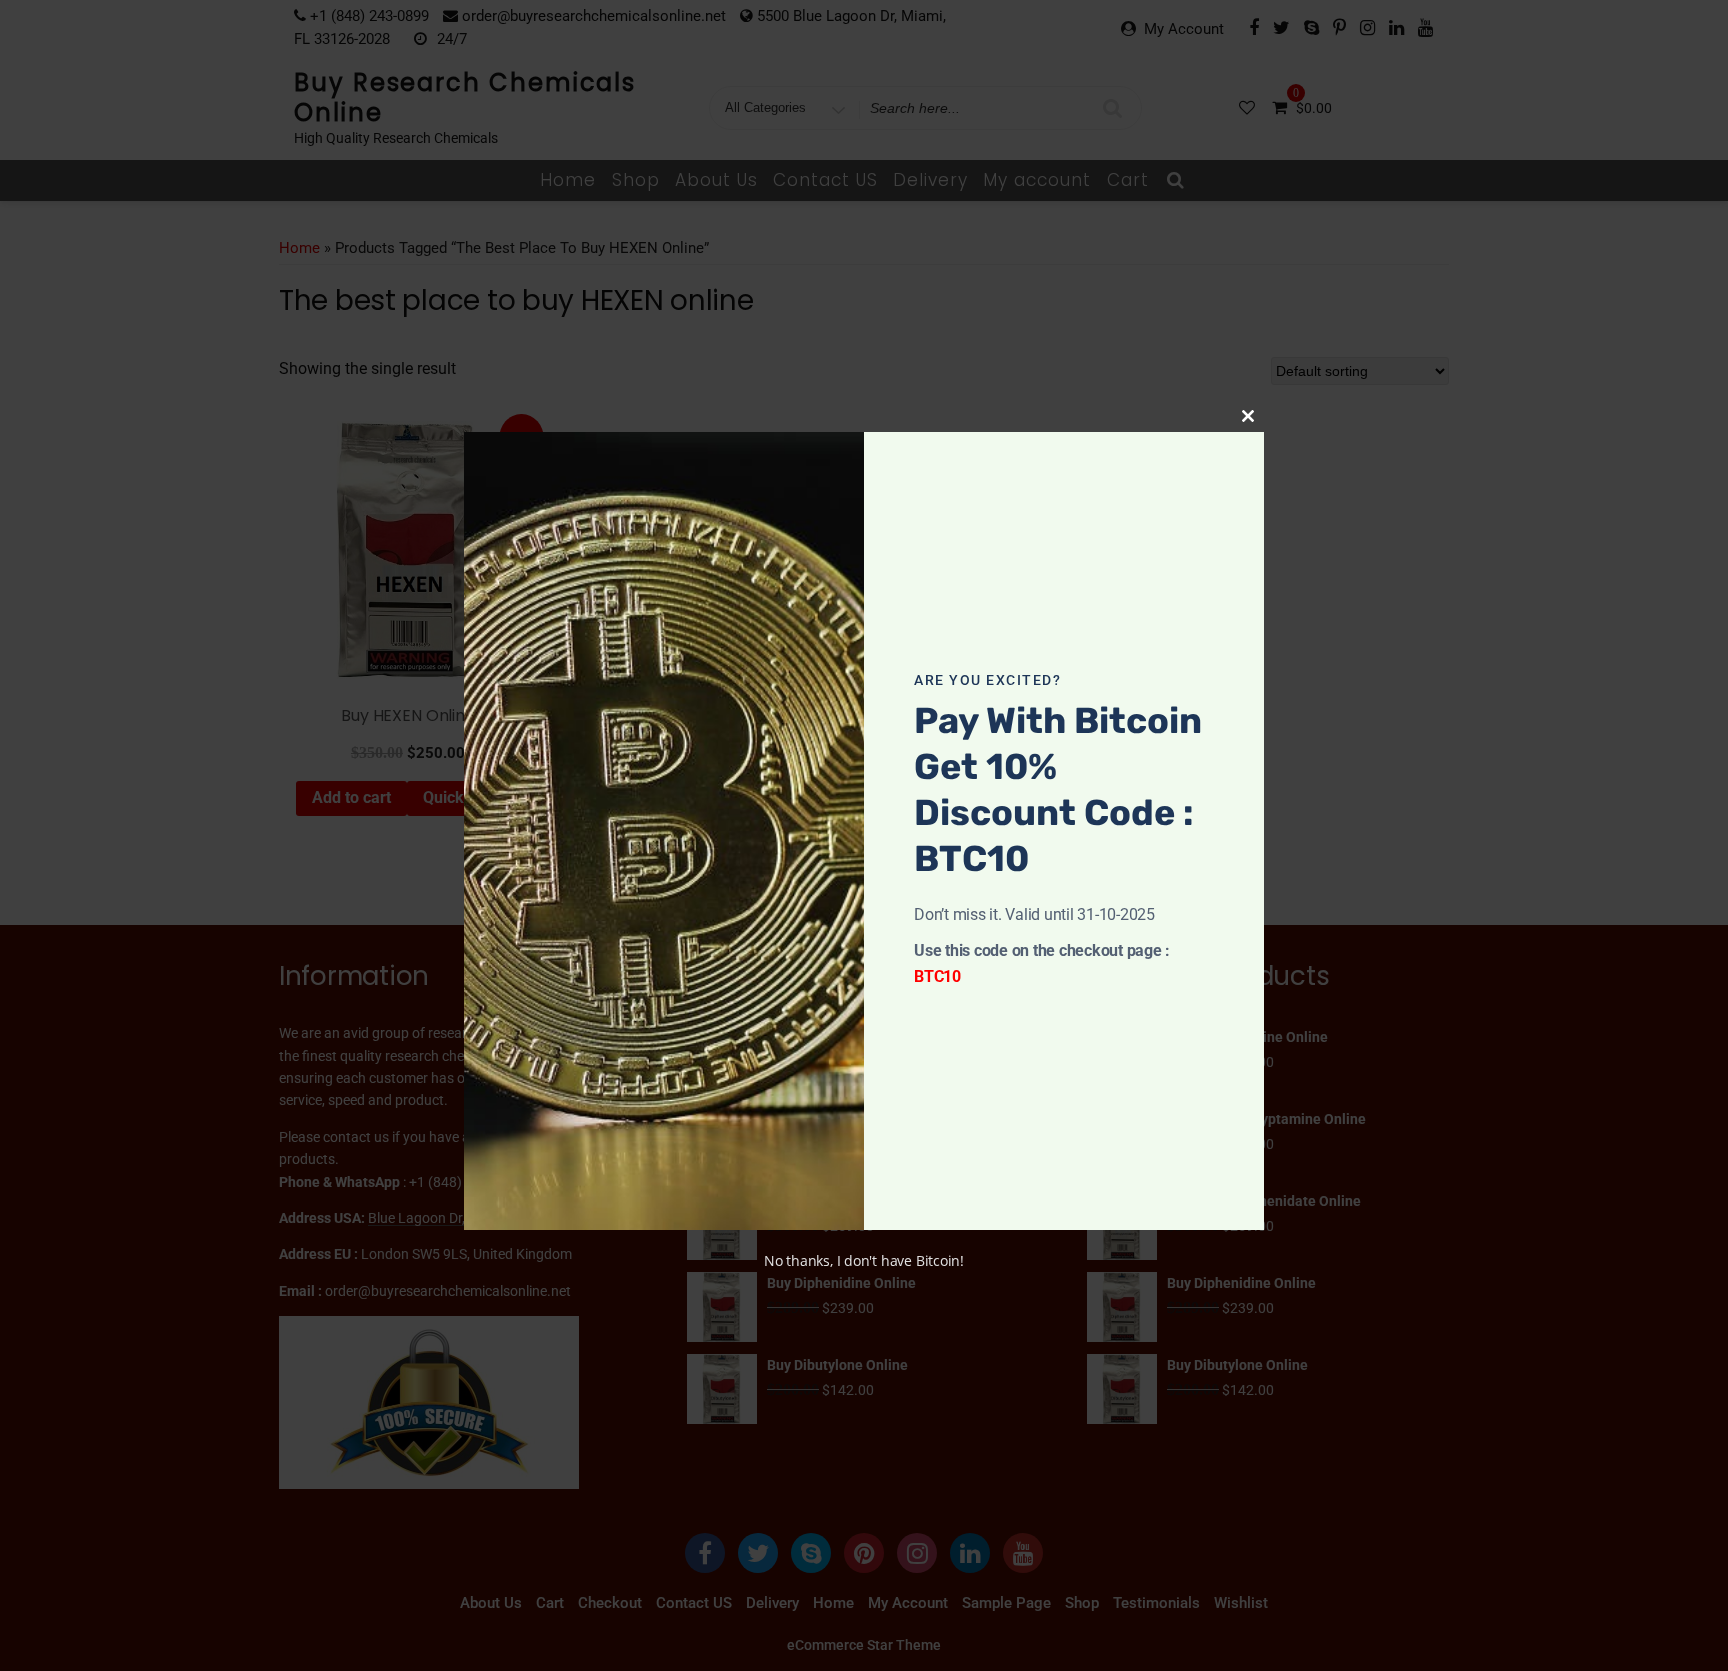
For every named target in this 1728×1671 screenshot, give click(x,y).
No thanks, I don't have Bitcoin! (864, 1260)
